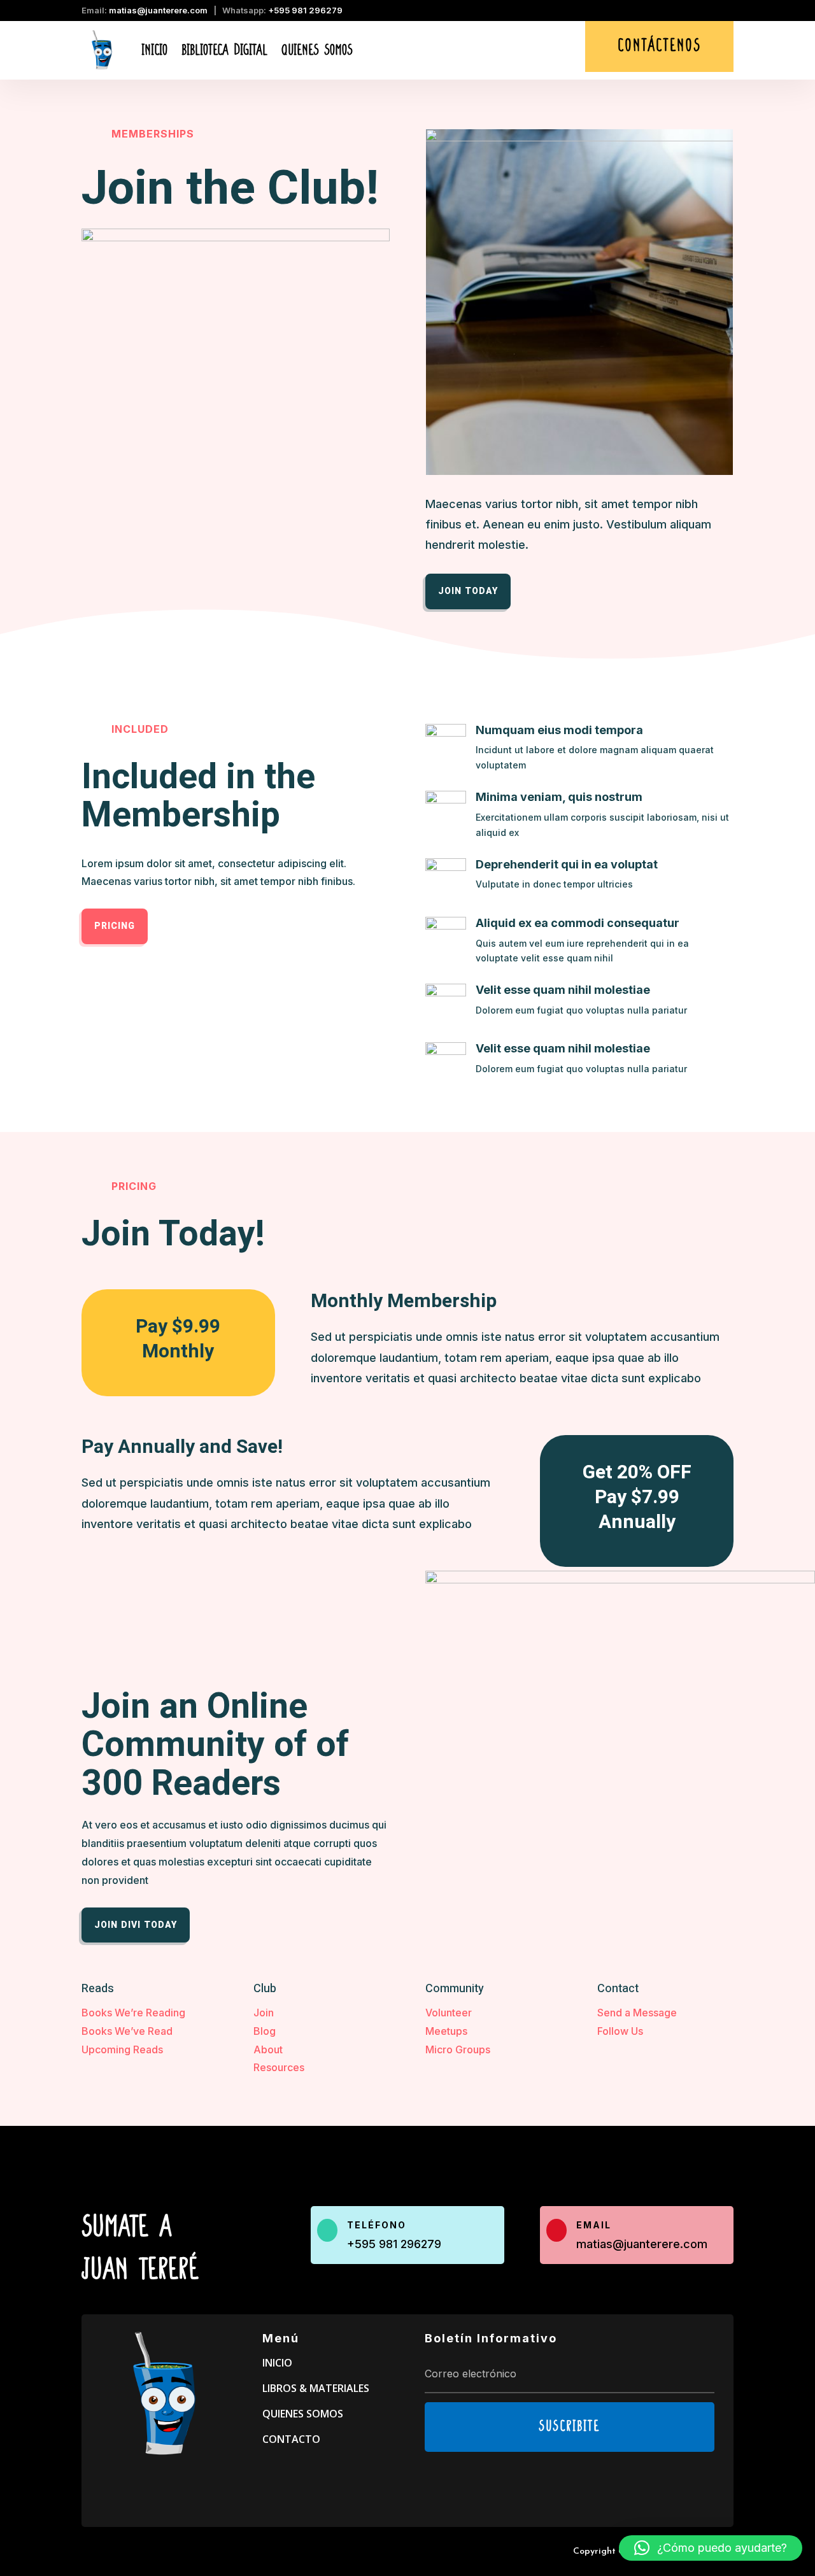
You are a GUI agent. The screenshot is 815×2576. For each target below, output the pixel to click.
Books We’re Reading (133, 2013)
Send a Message (637, 2013)
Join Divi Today (136, 1925)
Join (264, 2013)
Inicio (154, 50)
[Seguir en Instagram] (725, 12)
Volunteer (449, 2013)
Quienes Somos (317, 50)
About (268, 2049)
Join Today (468, 591)
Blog (265, 2031)
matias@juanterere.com (158, 10)
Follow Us (620, 2031)
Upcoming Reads (122, 2049)
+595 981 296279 (305, 10)
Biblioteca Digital (224, 50)
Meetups (446, 2031)
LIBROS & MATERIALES (316, 2388)
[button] (711, 2548)
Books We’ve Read (127, 2031)
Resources (279, 2067)
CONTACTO (291, 2439)
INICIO (277, 2363)
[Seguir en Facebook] (702, 12)
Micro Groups (458, 2049)
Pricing (115, 926)
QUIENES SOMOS (303, 2414)
